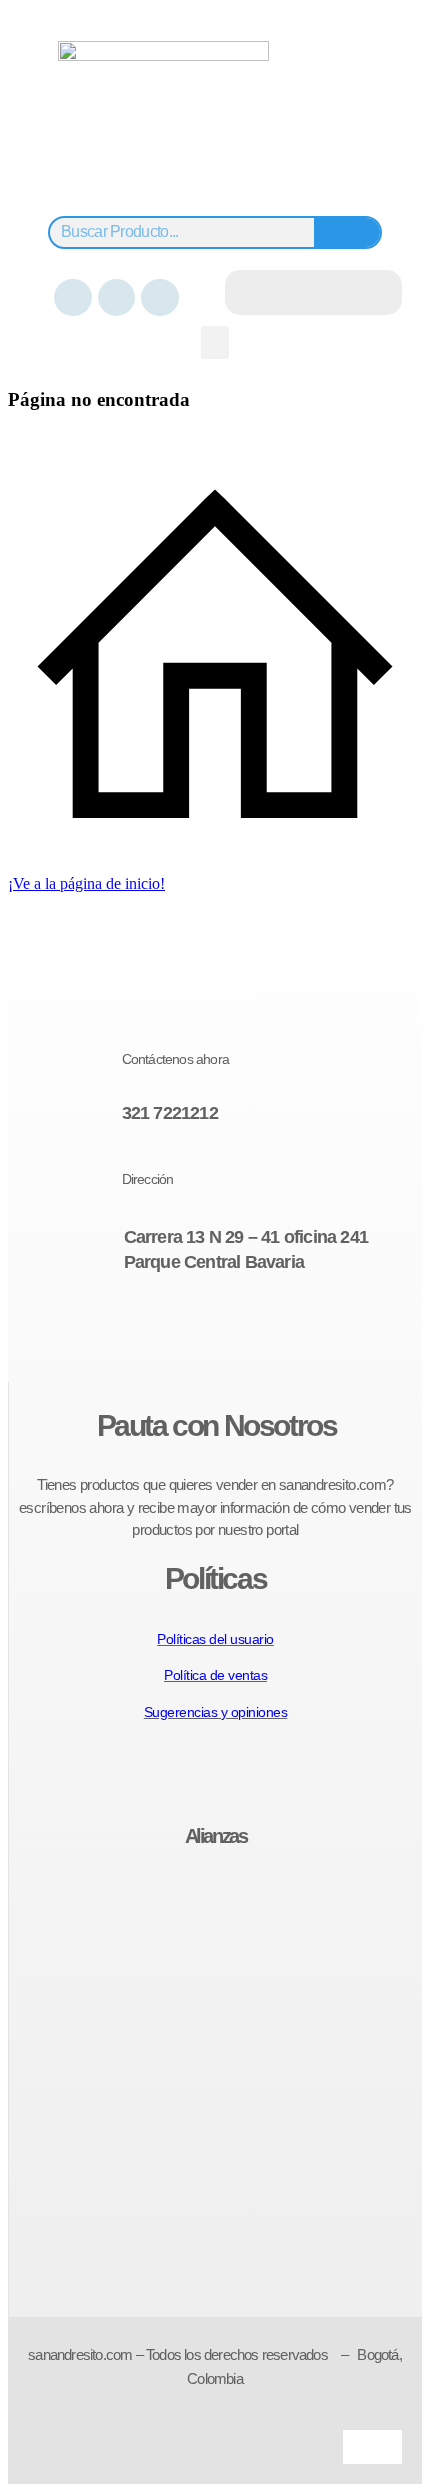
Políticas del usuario (215, 1639)
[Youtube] (232, 1335)
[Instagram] (116, 297)
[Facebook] (72, 297)
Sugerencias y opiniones (216, 1712)
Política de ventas (215, 1675)
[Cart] (314, 292)
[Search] (347, 232)
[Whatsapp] (159, 297)
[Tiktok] (266, 1335)
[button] (215, 342)
